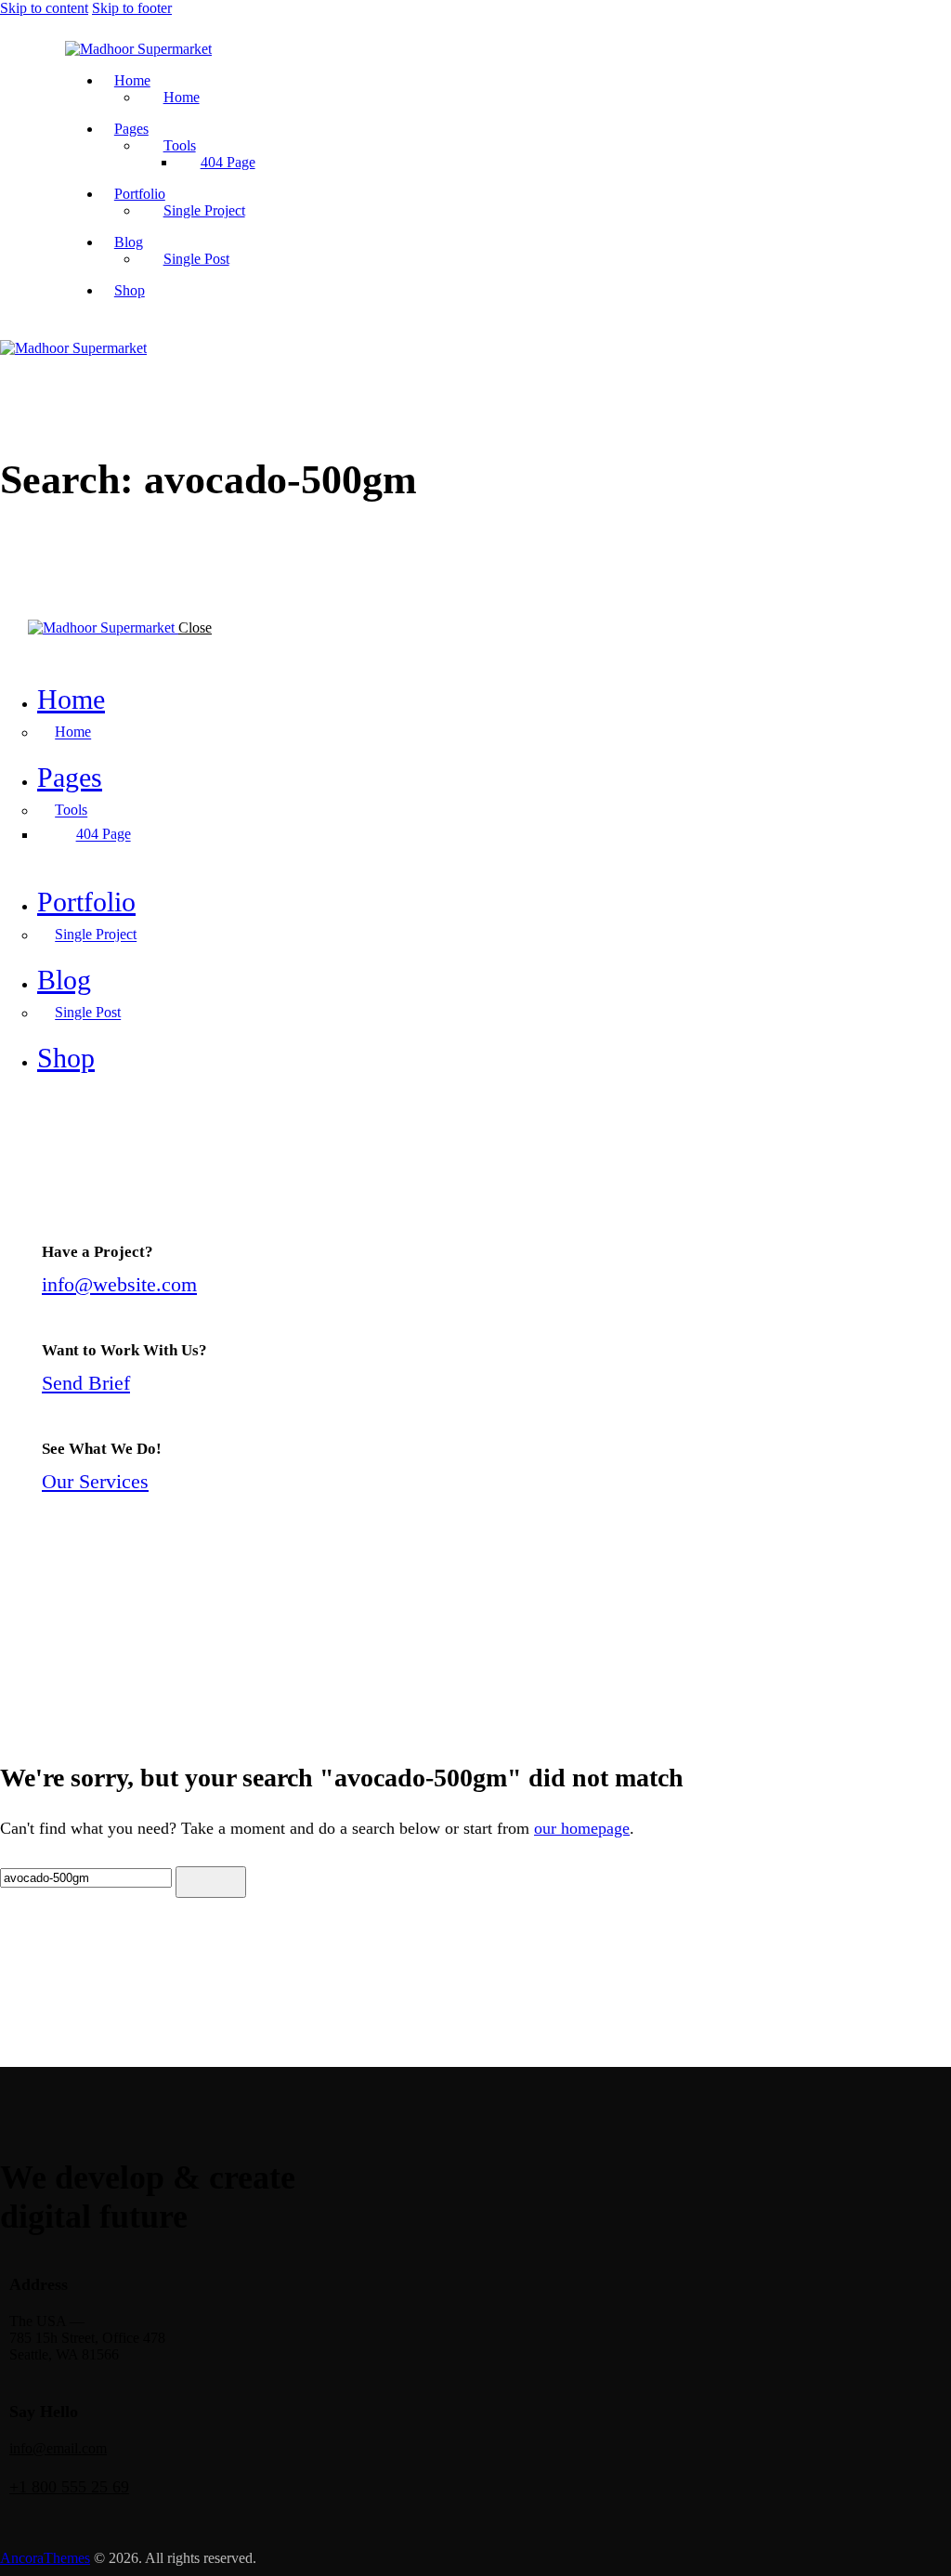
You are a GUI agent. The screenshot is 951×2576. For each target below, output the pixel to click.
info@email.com (58, 2448)
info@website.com (119, 1284)
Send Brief (86, 1383)
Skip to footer (132, 8)
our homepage (582, 1828)
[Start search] (211, 1882)
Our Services (95, 1481)
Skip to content (44, 8)
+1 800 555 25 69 (69, 2487)
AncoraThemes (45, 2558)
